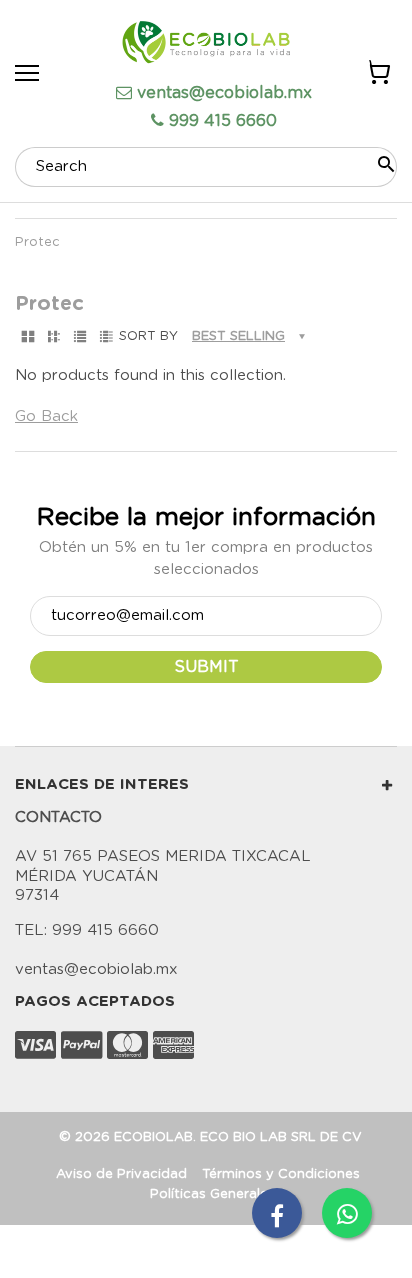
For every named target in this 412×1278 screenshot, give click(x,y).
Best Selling (238, 336)
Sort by (148, 336)
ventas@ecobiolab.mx (224, 93)
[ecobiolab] (206, 45)
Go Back (46, 416)
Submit (206, 667)
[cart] (377, 75)
